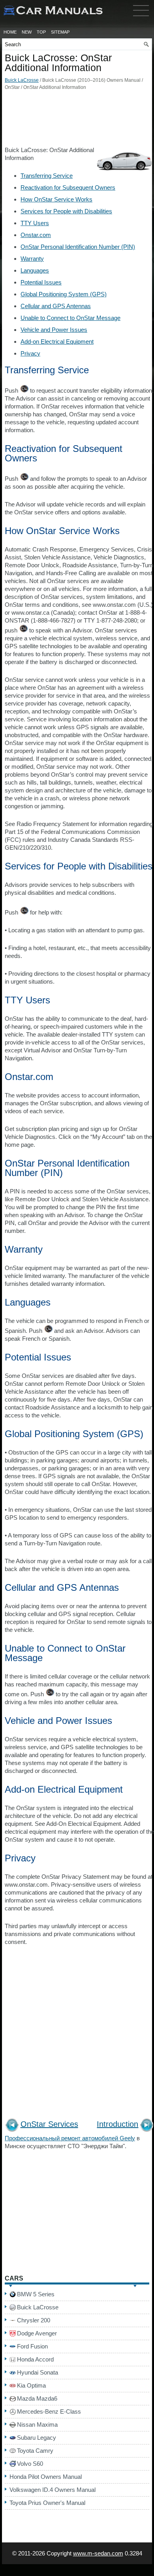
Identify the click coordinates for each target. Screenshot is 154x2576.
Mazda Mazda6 (37, 2398)
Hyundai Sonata (38, 2372)
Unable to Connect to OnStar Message (70, 318)
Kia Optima (31, 2385)
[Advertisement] (77, 120)
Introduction (117, 2124)
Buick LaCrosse (22, 80)
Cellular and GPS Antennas (56, 306)
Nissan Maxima (37, 2425)
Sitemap (60, 32)
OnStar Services (49, 2124)
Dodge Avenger (37, 2333)
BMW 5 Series (36, 2294)
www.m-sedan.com (98, 2553)
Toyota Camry (35, 2451)
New (27, 32)
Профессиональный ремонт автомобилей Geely (70, 2138)
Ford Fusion (32, 2346)
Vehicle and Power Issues (54, 330)
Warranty (32, 259)
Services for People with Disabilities (66, 211)
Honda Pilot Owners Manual (46, 2477)
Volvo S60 (30, 2464)
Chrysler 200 (34, 2320)
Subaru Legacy (37, 2438)
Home (10, 32)
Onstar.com (36, 235)
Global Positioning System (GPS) (64, 294)
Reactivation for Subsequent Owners (68, 187)
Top (41, 32)
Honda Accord (35, 2359)
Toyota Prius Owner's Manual (47, 2503)
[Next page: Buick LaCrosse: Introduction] (147, 2126)
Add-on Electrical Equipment (57, 342)
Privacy (30, 353)
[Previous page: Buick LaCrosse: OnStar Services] (12, 2126)
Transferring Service (47, 176)
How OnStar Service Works (56, 199)
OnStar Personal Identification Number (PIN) (78, 247)
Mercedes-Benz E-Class (49, 2411)
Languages (35, 270)
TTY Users (35, 223)
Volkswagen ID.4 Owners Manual (53, 2490)
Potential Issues (41, 282)
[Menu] (141, 18)
